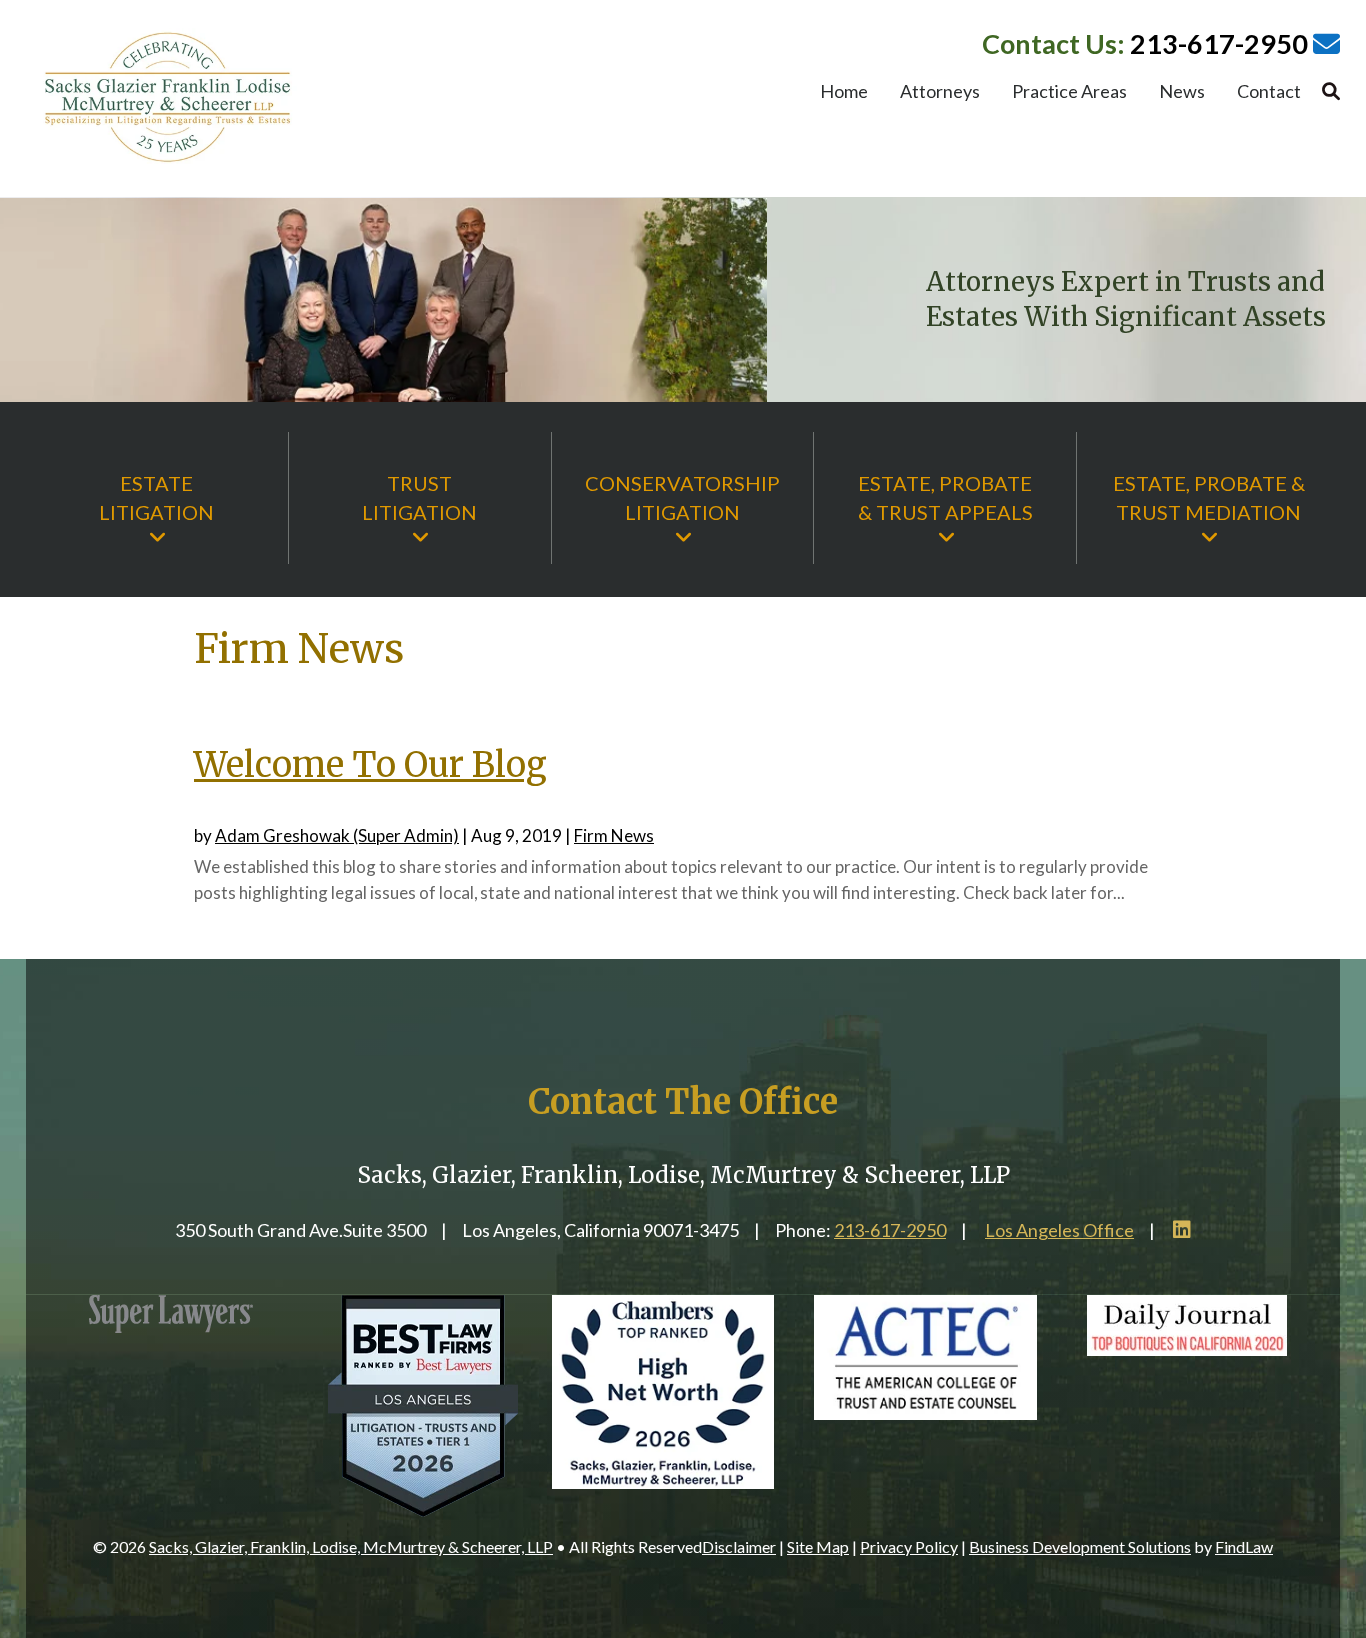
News (1182, 93)
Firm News (614, 835)
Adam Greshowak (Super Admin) (337, 835)
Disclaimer (739, 1546)
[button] (1346, 1493)
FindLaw (1244, 1546)
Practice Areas (1069, 93)
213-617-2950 (1219, 43)
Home (844, 93)
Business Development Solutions (1080, 1546)
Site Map (818, 1546)
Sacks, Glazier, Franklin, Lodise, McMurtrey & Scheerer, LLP (351, 1546)
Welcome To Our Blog (370, 765)
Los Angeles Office (1059, 1230)
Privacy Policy (909, 1546)
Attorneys (940, 93)
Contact (1269, 93)
